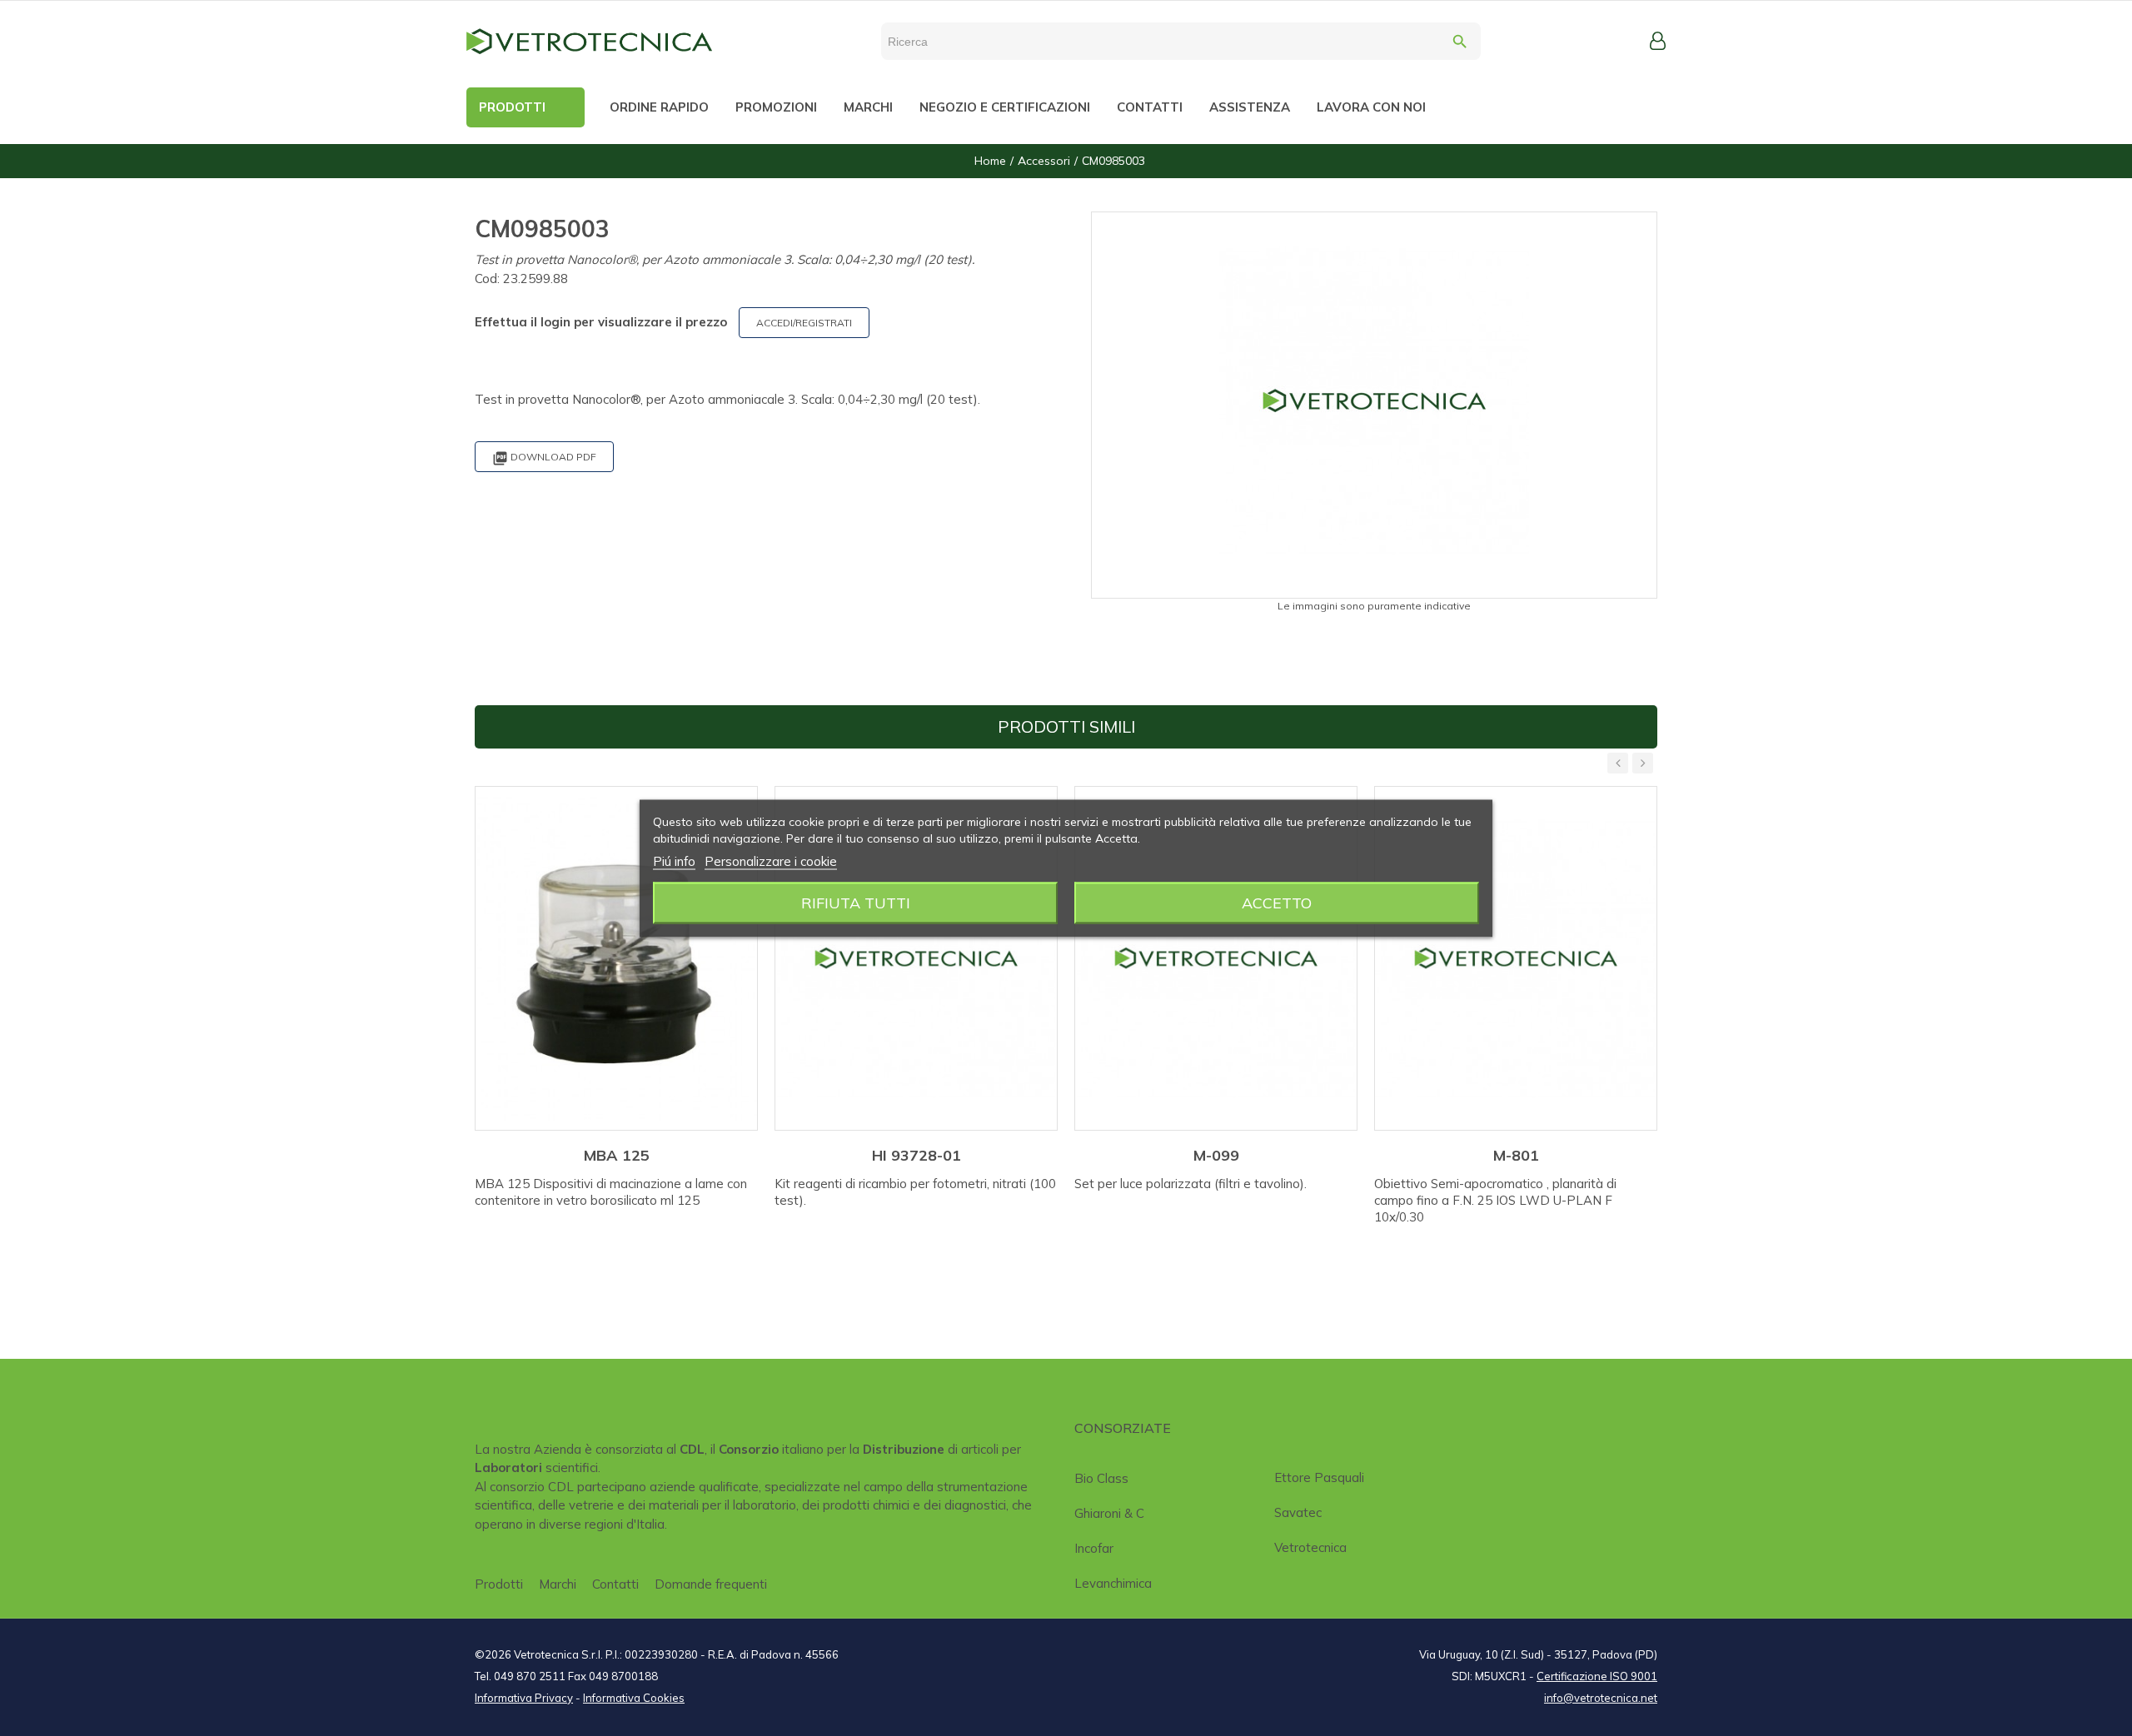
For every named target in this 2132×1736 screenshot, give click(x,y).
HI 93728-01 (917, 1155)
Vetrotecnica (1310, 1547)
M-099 (1216, 1155)
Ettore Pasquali (1319, 1477)
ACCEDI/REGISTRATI (804, 323)
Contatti (615, 1584)
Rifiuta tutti (856, 902)
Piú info (674, 861)
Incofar (1094, 1548)
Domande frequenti (711, 1584)
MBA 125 (617, 1155)
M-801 (1516, 1155)
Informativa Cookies (634, 1698)
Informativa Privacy (524, 1698)
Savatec (1298, 1512)
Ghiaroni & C (1109, 1513)
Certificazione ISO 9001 (1597, 1676)
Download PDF (544, 458)
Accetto (1277, 902)
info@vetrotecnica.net (1601, 1698)
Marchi (558, 1584)
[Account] (1658, 41)
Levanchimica (1113, 1583)
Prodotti (499, 1584)
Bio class (1101, 1478)
